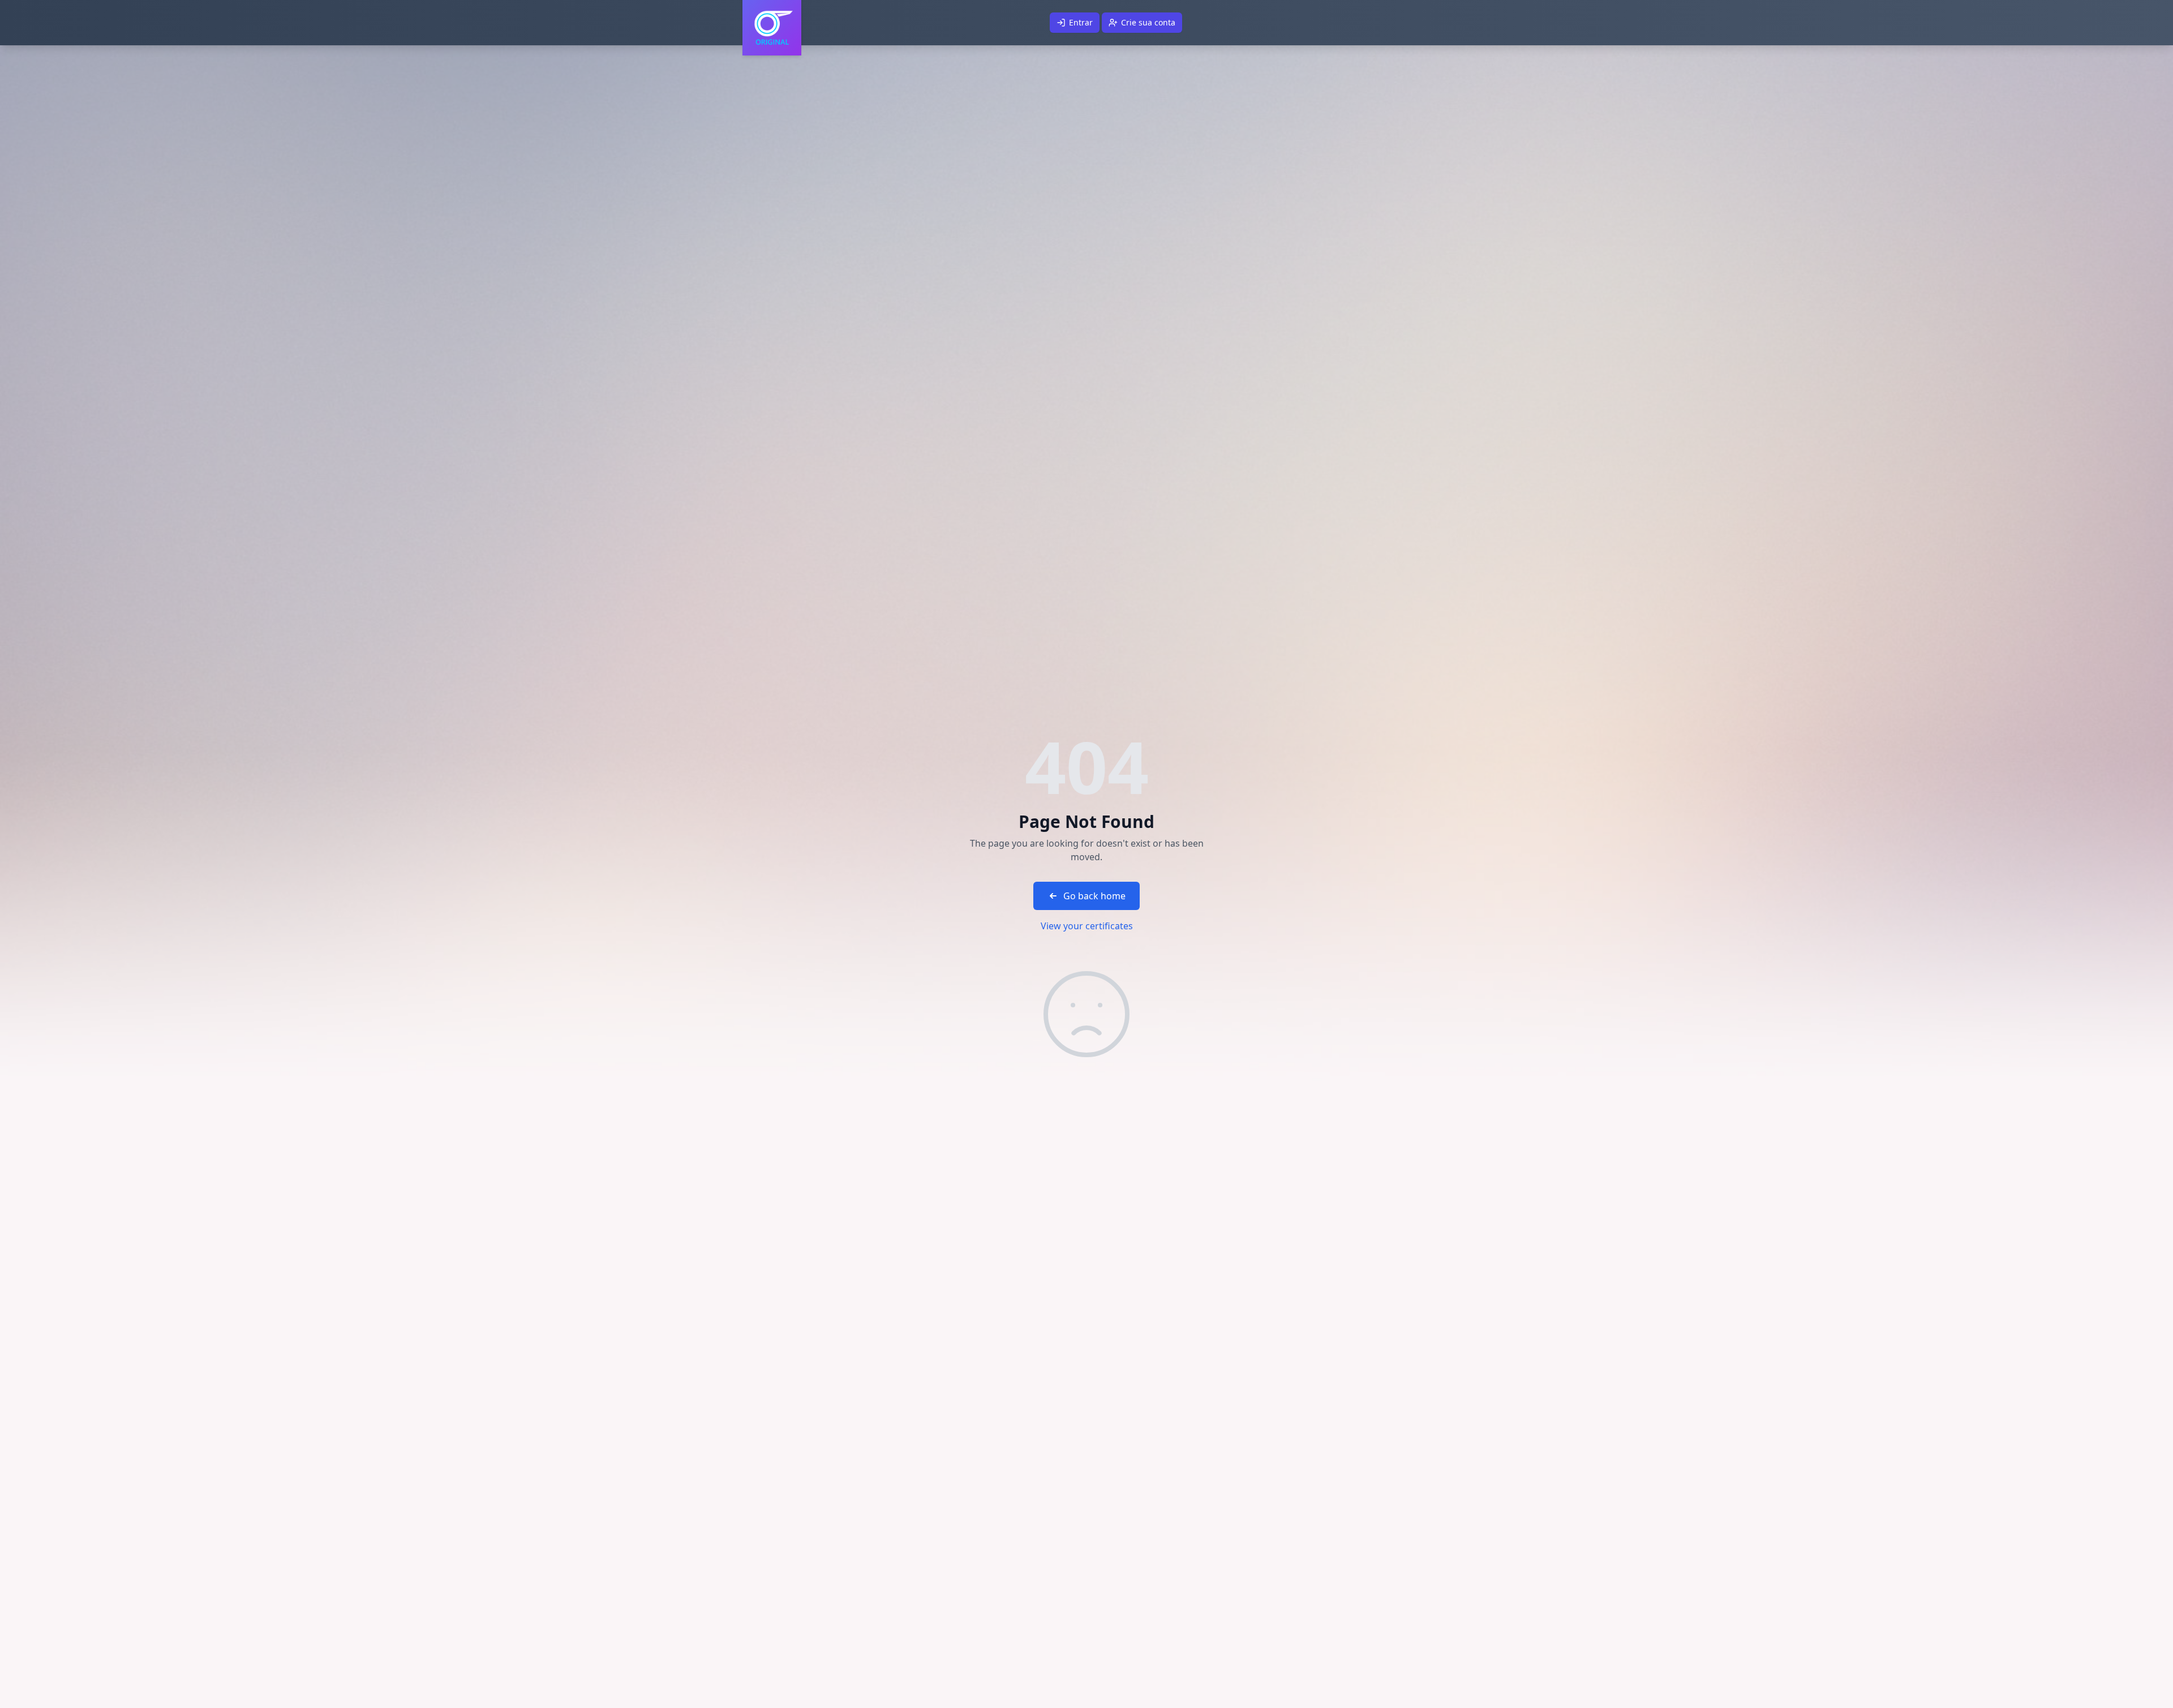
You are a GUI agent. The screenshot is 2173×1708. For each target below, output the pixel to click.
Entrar (1081, 22)
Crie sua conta (1148, 22)
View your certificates (1087, 926)
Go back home (1094, 896)
